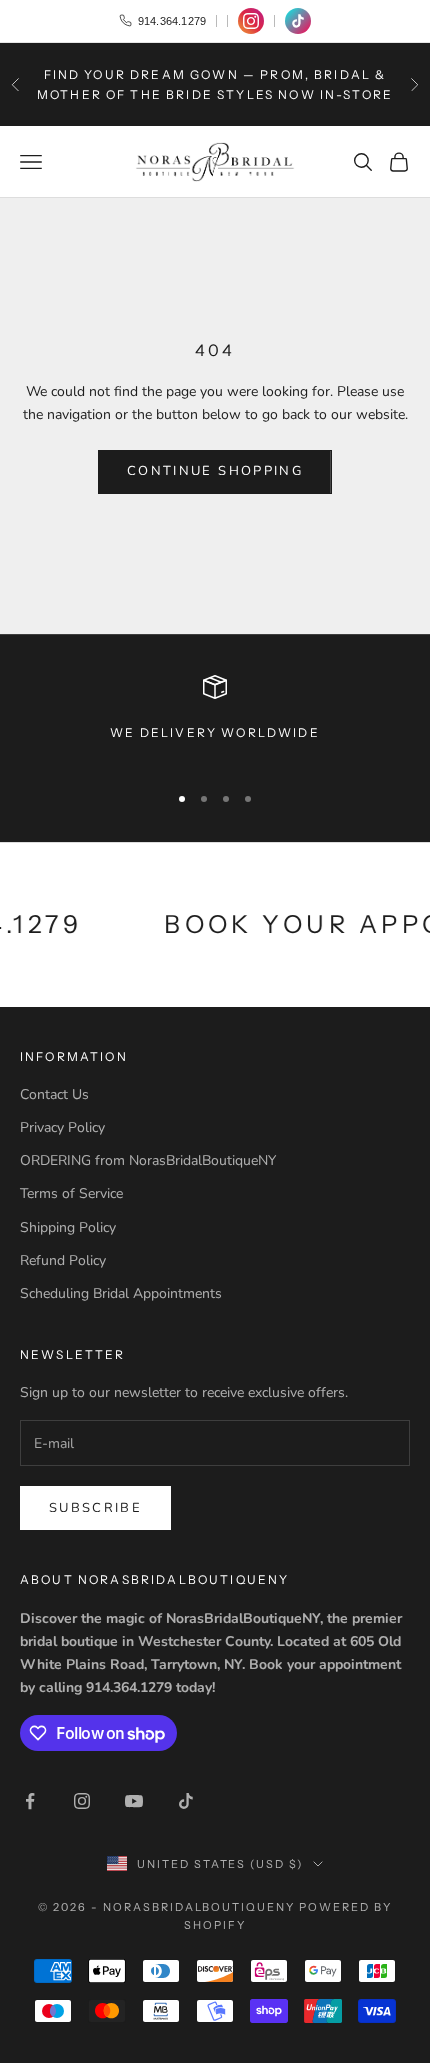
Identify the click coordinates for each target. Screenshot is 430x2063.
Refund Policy (63, 1260)
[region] (215, 719)
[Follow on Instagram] (82, 1801)
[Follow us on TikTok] (298, 21)
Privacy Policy (62, 1127)
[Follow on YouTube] (134, 1801)
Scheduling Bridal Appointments (121, 1293)
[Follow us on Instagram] (251, 21)
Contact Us (54, 1094)
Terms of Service (71, 1193)
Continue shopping (215, 471)
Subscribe (95, 1508)
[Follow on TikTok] (186, 1801)
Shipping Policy (68, 1227)
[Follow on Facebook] (30, 1801)
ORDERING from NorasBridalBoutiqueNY (148, 1160)
